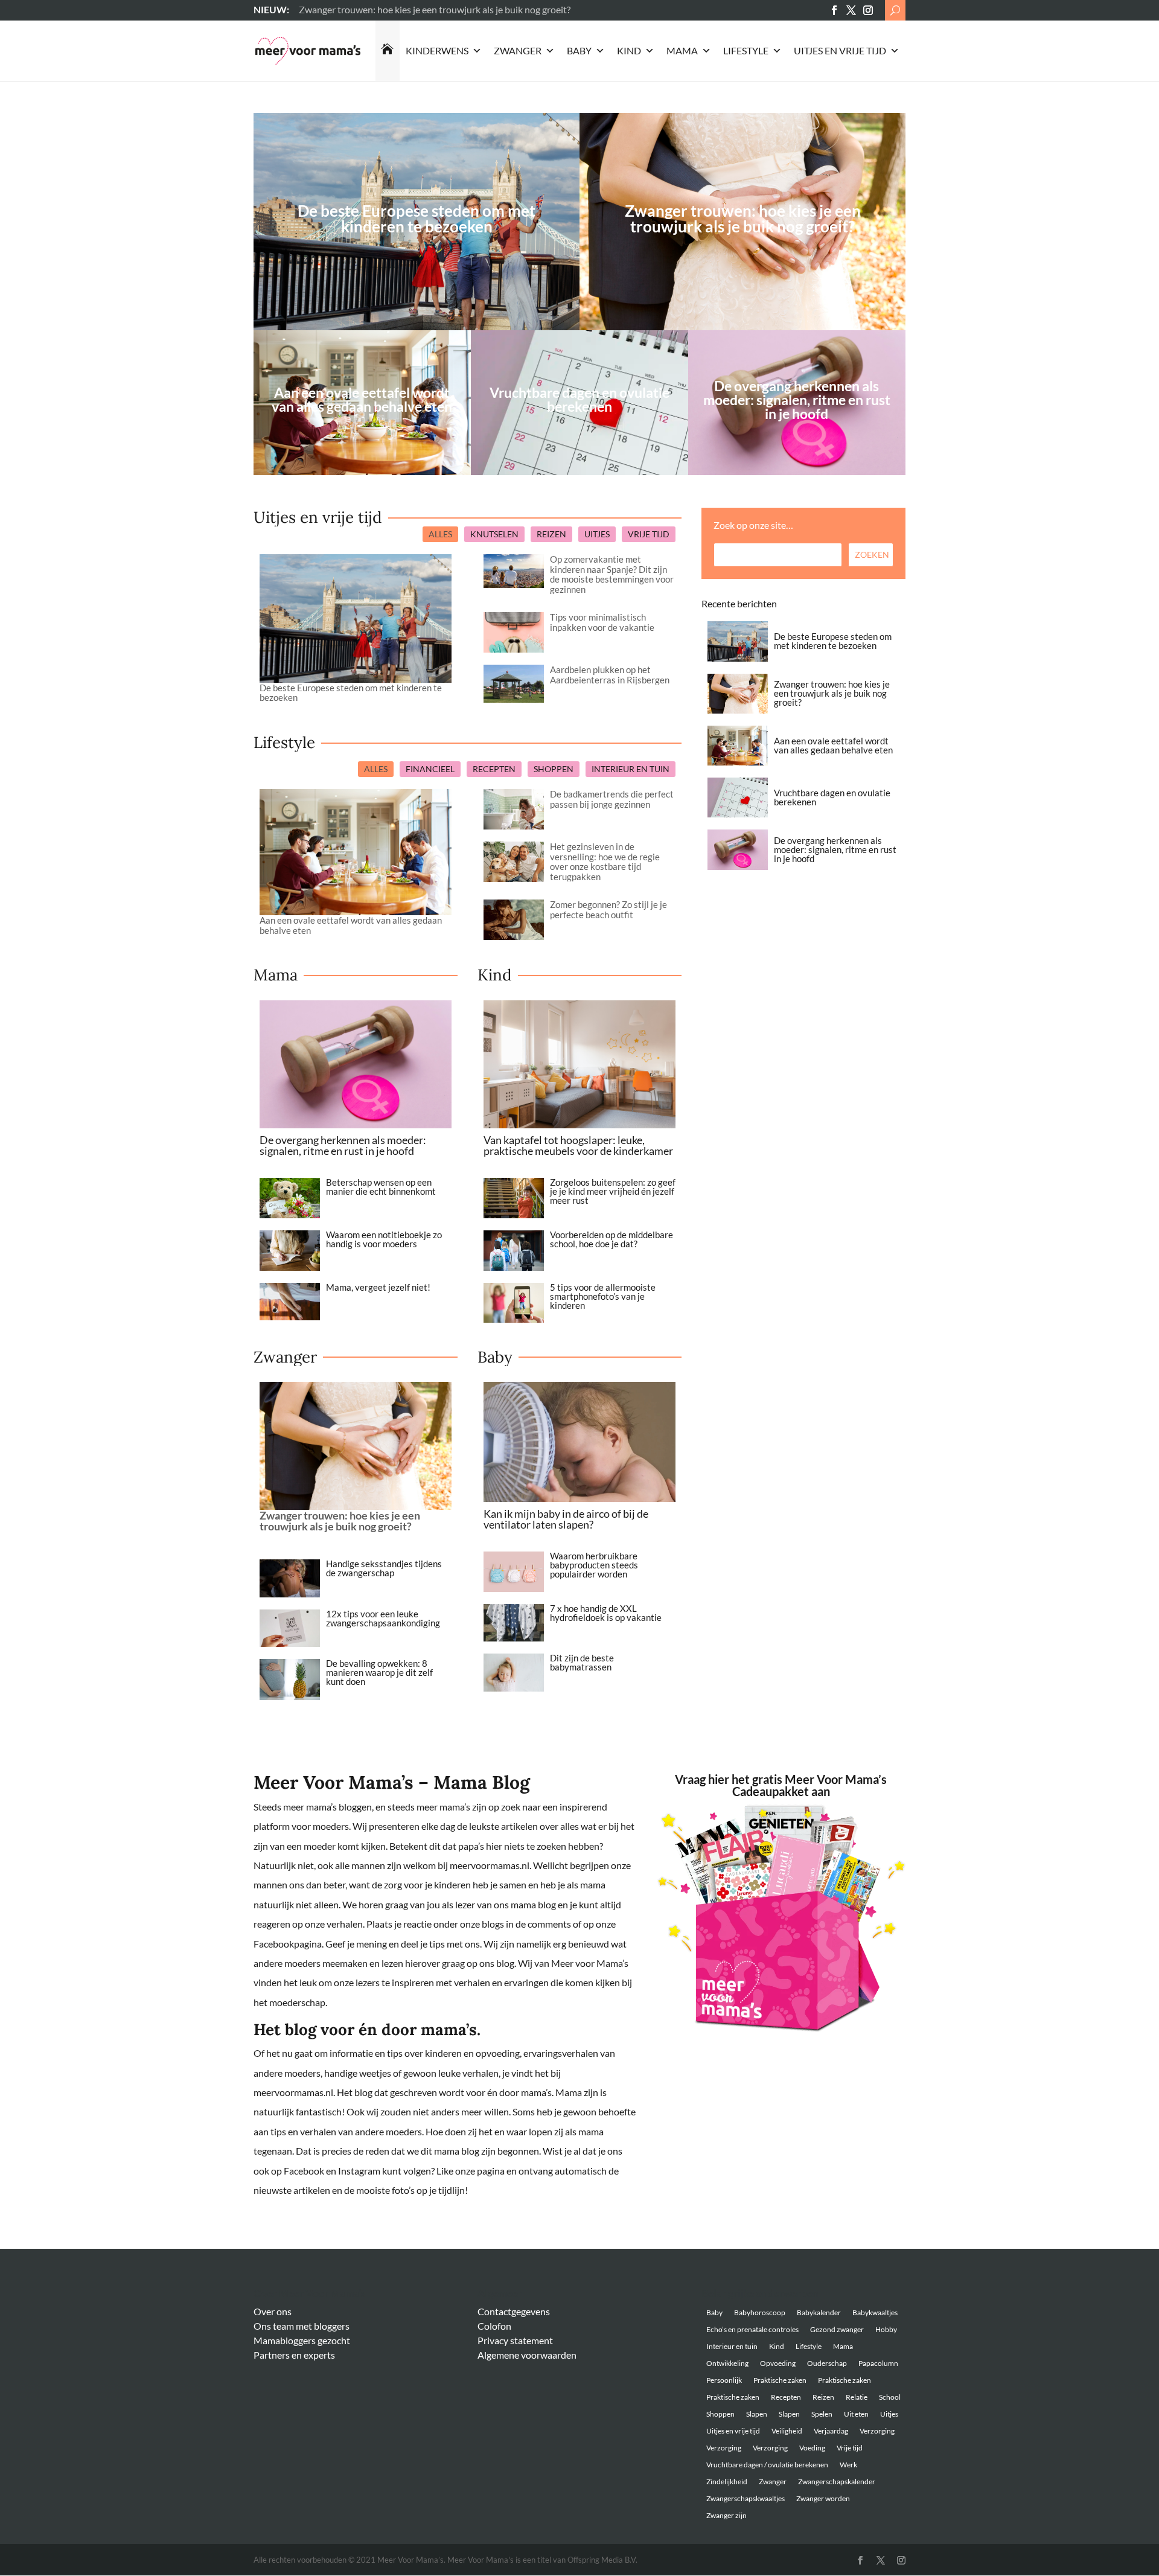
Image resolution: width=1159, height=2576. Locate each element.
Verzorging (877, 2431)
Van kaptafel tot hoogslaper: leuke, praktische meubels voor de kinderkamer (578, 1145)
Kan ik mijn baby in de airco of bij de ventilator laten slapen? (566, 1519)
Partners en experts (294, 2355)
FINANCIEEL (430, 769)
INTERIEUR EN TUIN (631, 769)
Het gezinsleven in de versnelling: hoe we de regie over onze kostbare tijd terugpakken (605, 861)
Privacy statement (515, 2340)
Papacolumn (878, 2363)
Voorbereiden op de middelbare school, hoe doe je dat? (611, 1239)
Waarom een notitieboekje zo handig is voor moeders (384, 1239)
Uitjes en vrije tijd (840, 50)
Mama (682, 50)
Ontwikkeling (727, 2363)
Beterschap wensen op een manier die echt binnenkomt (381, 1187)
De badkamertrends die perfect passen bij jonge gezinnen (612, 799)
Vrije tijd (850, 2448)
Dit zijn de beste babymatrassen (582, 1662)
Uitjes (889, 2414)
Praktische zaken (780, 2380)
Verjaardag (831, 2431)
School (890, 2397)
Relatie (857, 2397)
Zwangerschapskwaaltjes (746, 2498)
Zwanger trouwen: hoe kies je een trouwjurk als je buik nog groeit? (743, 219)
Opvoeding (778, 2363)
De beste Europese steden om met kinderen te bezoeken (417, 219)
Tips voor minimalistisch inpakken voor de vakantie (602, 622)
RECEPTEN (494, 769)
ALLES (440, 534)
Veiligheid (787, 2431)
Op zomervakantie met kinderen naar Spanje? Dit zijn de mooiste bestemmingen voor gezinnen (612, 574)
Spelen (822, 2414)
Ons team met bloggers (302, 2326)
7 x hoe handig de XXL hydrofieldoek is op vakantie (606, 1613)
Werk (848, 2465)
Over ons (273, 2311)
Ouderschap (827, 2363)
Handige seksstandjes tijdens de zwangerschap (384, 1568)
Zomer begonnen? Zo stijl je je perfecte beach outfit (608, 909)
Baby (579, 50)
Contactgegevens (514, 2311)
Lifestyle (746, 50)
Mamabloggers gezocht (302, 2340)
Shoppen (720, 2414)
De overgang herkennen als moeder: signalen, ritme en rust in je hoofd (343, 1145)
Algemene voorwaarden (527, 2355)
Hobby (886, 2329)
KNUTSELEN (494, 534)
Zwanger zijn (726, 2515)
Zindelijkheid (727, 2482)
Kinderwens (437, 50)
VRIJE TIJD (649, 534)
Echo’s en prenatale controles (752, 2329)
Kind (629, 50)
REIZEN (551, 534)
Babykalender (819, 2312)
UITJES (597, 534)
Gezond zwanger (837, 2329)
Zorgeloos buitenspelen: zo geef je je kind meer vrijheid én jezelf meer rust (613, 1191)
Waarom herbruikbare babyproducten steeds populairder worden (594, 1565)
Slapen (757, 2414)
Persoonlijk (724, 2380)
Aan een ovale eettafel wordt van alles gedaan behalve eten (351, 925)
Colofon (494, 2326)
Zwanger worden (823, 2498)
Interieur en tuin (732, 2346)
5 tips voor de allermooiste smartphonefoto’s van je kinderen (603, 1296)
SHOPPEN (554, 769)
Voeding (812, 2448)
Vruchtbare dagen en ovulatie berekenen (832, 797)
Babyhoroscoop (760, 2312)
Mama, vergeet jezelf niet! (378, 1287)
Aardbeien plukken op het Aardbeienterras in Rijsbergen (610, 675)
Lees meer (320, 9)
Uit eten (856, 2414)
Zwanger (518, 50)
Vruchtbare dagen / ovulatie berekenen (767, 2465)
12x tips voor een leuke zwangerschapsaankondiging (383, 1618)
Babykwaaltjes (875, 2312)
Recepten (786, 2397)
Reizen (823, 2397)
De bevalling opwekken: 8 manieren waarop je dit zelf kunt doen (379, 1672)
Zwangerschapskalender (837, 2482)
